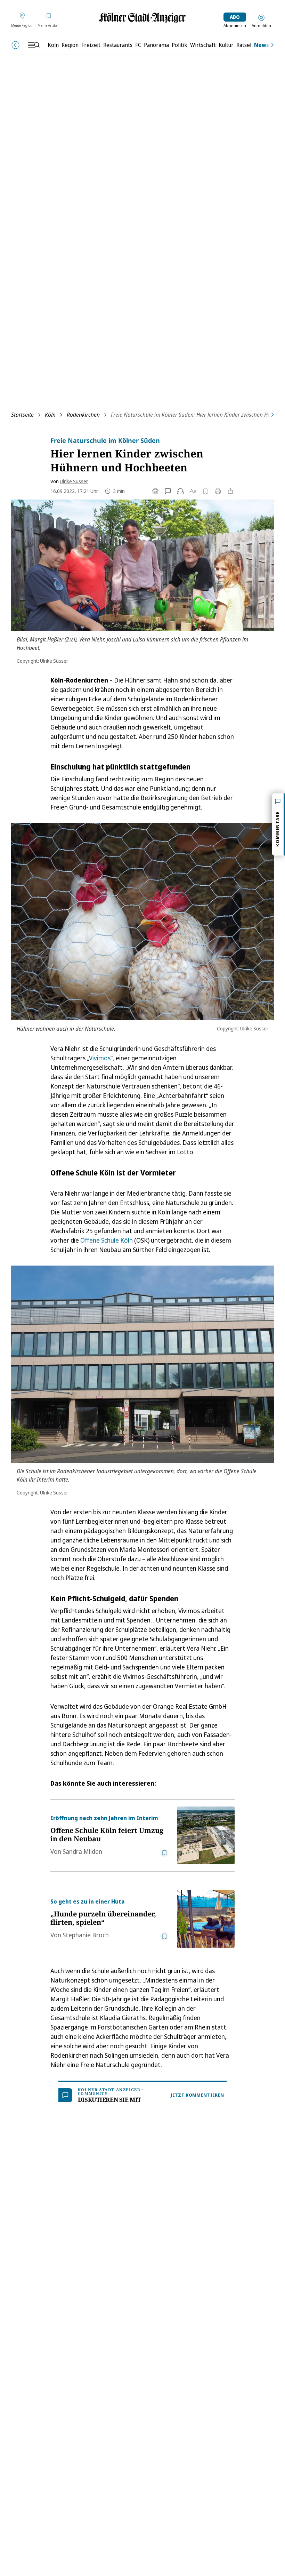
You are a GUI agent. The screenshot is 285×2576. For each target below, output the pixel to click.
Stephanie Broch (86, 1935)
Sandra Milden (82, 1851)
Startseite (22, 415)
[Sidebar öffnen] (34, 45)
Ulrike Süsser (74, 481)
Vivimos (100, 1058)
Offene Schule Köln (107, 1240)
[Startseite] (142, 18)
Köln (50, 415)
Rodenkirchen (83, 415)
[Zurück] (15, 45)
